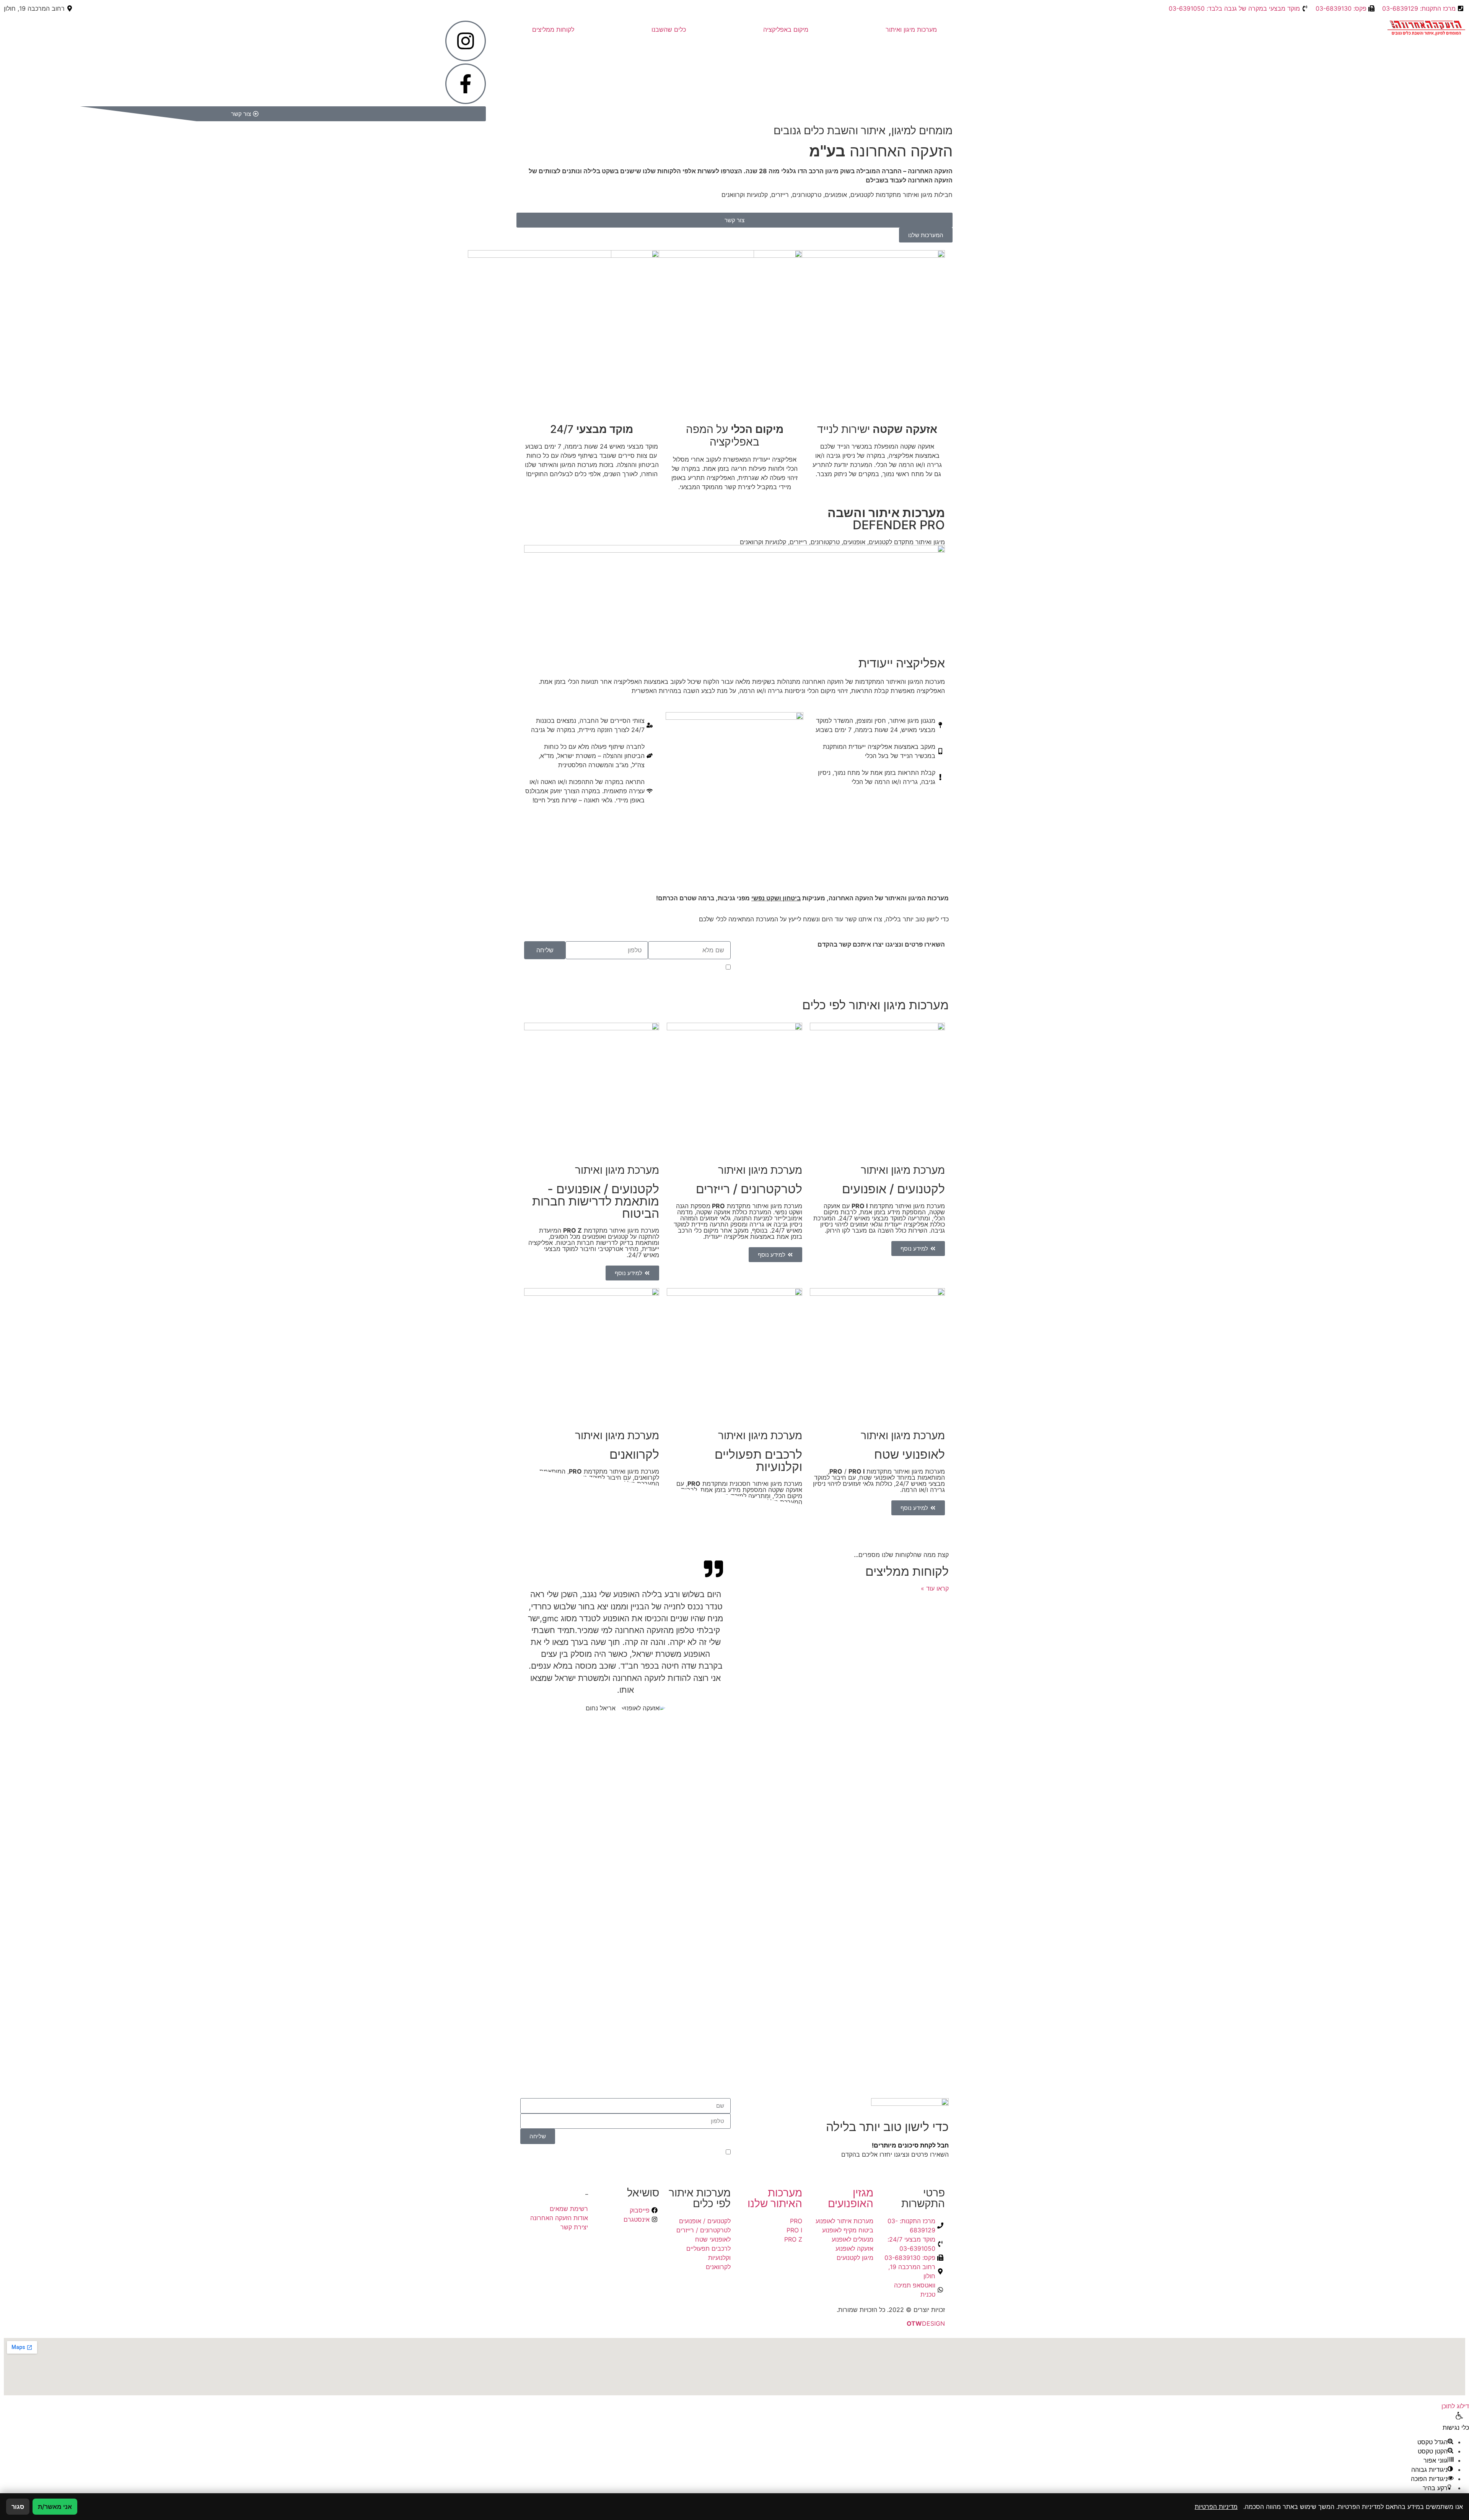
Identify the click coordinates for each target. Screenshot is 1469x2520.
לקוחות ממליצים (553, 29)
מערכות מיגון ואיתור (911, 29)
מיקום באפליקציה (786, 29)
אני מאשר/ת (55, 2507)
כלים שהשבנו (669, 29)
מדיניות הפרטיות (645, 968)
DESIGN (926, 2323)
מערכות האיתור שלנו (775, 2198)
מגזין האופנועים (851, 2198)
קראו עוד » (935, 1588)
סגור (18, 2507)
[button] (1438, 2488)
